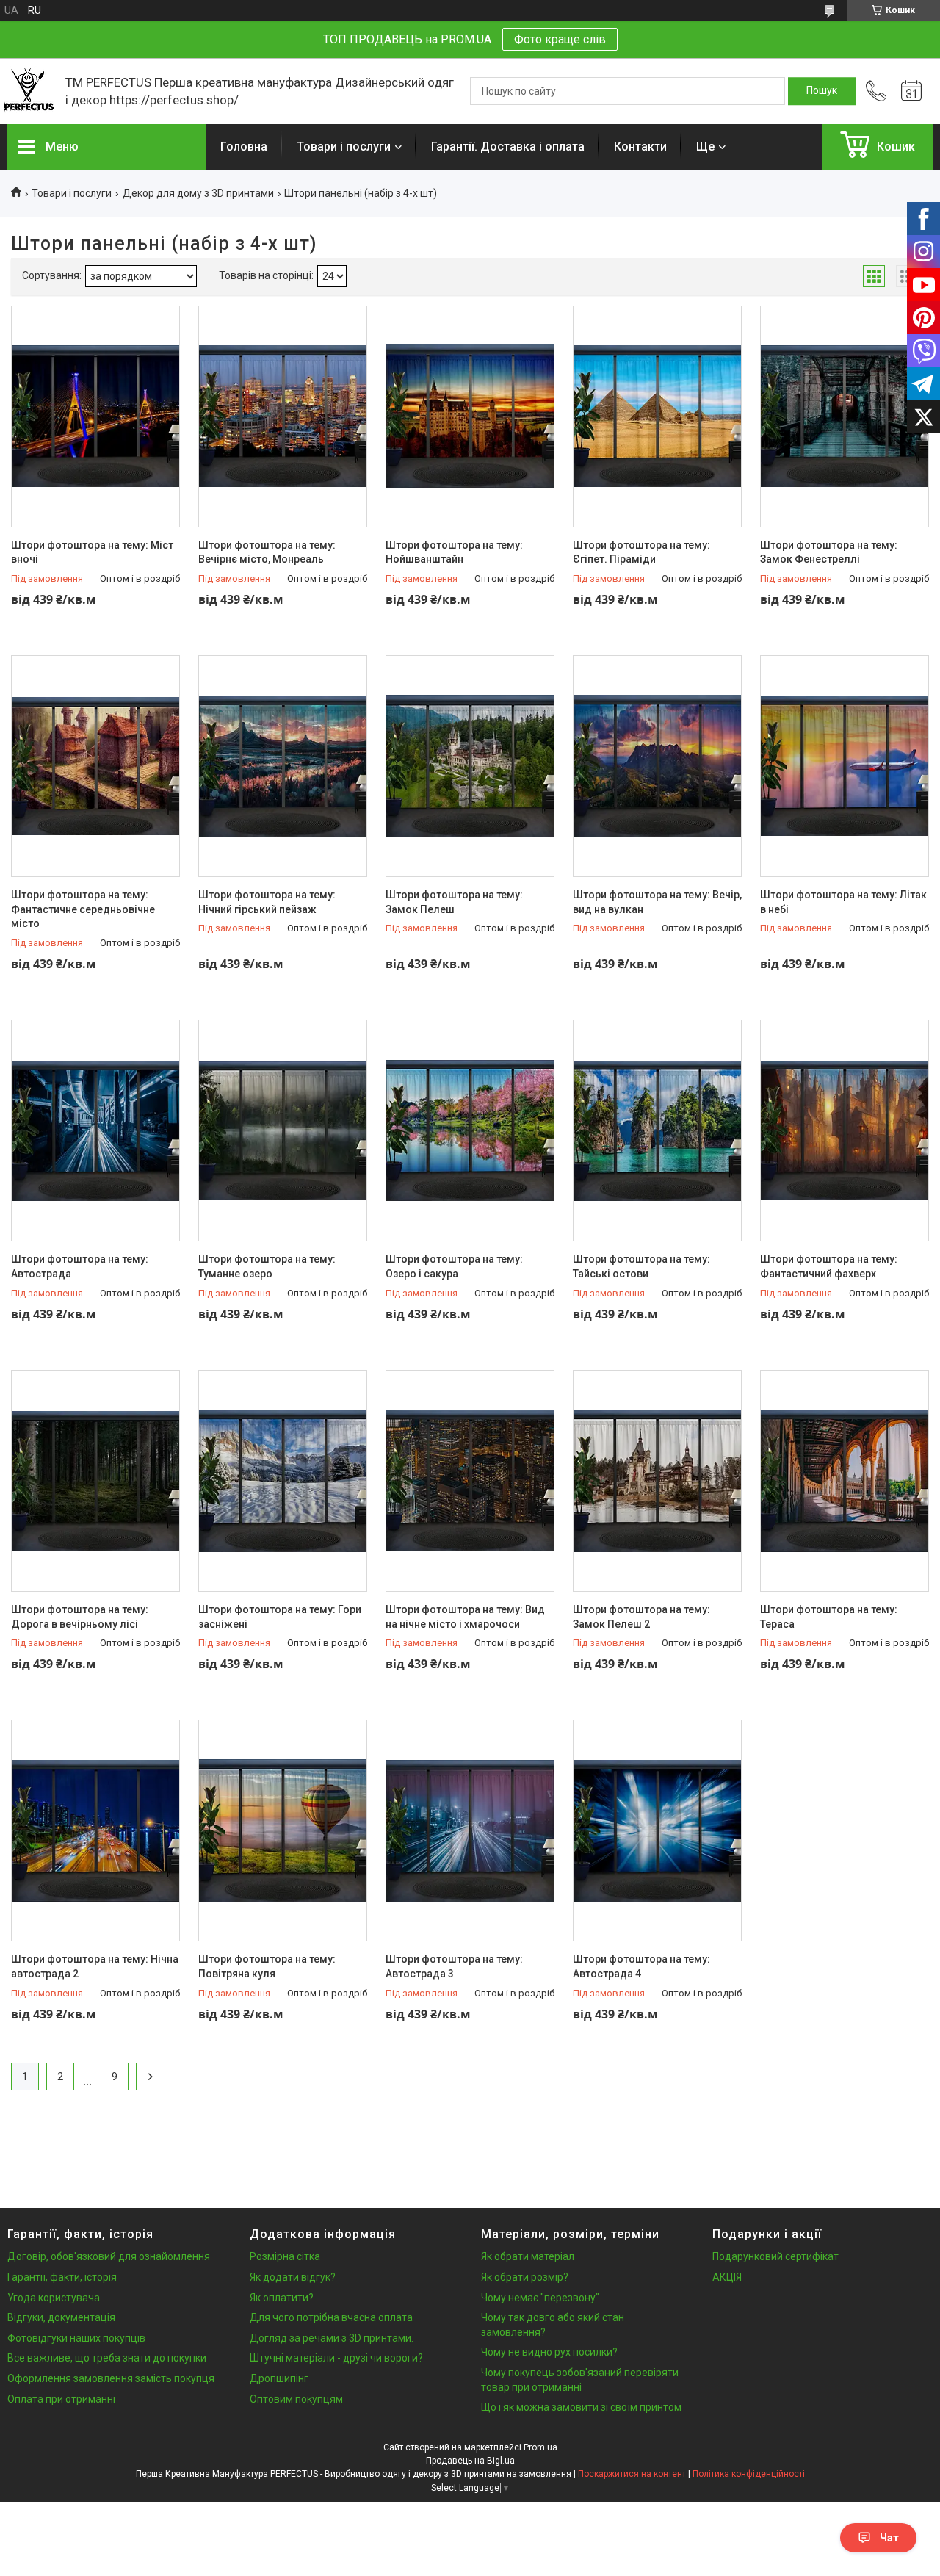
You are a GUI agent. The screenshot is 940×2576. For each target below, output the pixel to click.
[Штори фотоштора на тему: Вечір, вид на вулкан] (657, 766)
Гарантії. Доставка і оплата (508, 147)
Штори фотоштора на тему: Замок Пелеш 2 (641, 1617)
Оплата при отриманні (61, 2399)
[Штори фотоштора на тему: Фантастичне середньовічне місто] (95, 766)
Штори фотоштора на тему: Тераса (829, 1617)
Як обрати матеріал (528, 2256)
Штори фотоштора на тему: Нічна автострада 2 (95, 1966)
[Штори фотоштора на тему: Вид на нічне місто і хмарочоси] (470, 1481)
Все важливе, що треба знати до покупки (107, 2358)
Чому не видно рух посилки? (549, 2352)
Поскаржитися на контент (632, 2474)
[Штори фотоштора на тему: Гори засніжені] (283, 1481)
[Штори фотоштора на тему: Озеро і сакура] (470, 1130)
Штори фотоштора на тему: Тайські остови (641, 1266)
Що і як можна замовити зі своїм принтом (581, 2407)
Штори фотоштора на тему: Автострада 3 (454, 1966)
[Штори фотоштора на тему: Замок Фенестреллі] (845, 416)
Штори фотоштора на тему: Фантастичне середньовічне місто (83, 909)
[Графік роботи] (911, 91)
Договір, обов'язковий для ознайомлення (109, 2256)
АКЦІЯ (727, 2277)
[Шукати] (822, 91)
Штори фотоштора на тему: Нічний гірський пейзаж (267, 902)
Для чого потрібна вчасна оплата (331, 2317)
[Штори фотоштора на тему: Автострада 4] (657, 1830)
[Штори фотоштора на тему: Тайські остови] (657, 1130)
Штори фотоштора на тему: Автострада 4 (641, 1966)
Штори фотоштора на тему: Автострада (80, 1266)
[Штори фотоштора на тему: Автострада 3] (470, 1830)
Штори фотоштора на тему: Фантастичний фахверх (829, 1266)
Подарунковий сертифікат (775, 2256)
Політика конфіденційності (749, 2474)
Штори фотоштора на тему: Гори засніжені (280, 1617)
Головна (244, 147)
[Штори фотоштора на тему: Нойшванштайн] (470, 416)
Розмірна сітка (285, 2256)
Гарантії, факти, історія (62, 2277)
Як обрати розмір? (525, 2277)
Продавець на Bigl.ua (470, 2461)
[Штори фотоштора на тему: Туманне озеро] (283, 1130)
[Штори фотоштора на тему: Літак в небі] (845, 766)
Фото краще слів (560, 39)
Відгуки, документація (61, 2317)
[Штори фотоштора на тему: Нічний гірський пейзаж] (283, 766)
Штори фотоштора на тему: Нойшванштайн (454, 552)
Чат (889, 2538)
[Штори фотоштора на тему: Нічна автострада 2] (95, 1830)
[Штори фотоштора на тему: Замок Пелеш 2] (657, 1481)
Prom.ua (540, 2447)
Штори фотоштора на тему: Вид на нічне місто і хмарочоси (465, 1617)
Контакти (640, 147)
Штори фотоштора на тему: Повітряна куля (267, 1966)
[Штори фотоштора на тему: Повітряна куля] (283, 1830)
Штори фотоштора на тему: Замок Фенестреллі (829, 552)
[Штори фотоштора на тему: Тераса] (845, 1481)
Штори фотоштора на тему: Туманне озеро (267, 1266)
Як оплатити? (282, 2298)
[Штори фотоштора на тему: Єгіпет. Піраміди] (657, 416)
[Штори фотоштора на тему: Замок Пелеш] (470, 766)
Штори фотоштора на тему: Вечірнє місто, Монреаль (267, 552)
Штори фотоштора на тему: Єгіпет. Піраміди (641, 552)
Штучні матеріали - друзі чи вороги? (336, 2358)
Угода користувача (54, 2298)
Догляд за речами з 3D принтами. (332, 2338)
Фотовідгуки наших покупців (76, 2338)
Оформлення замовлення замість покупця (111, 2378)
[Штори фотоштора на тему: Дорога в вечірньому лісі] (95, 1481)
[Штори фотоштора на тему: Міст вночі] (95, 416)
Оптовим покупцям (296, 2399)
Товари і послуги (344, 147)
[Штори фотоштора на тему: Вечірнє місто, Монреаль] (283, 416)
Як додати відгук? (293, 2277)
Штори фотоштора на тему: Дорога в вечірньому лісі (80, 1617)
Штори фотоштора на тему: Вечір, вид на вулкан (657, 902)
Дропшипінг (279, 2378)
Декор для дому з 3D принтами (198, 193)
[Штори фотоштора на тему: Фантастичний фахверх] (845, 1130)
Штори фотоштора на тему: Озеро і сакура (454, 1266)
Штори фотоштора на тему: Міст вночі (92, 552)
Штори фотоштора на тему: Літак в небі (843, 902)
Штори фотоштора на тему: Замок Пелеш (454, 902)
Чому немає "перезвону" (540, 2298)
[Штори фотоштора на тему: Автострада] (95, 1130)
